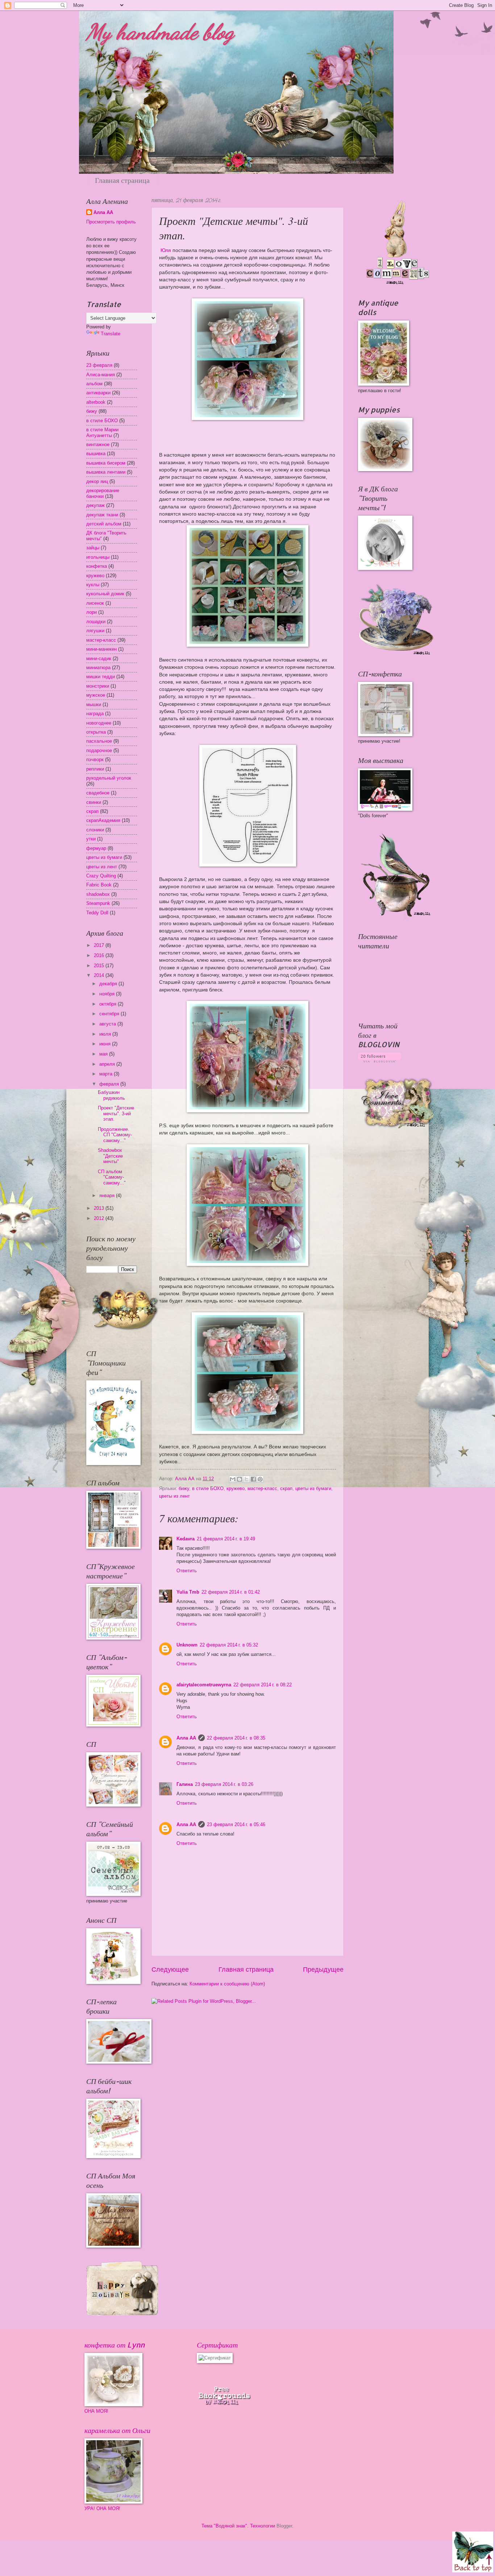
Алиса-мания (101, 375)
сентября (110, 1014)
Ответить (187, 1571)
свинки (94, 802)
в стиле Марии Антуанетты (102, 432)
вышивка (96, 454)
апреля (108, 1064)
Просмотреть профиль (111, 222)
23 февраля (99, 365)
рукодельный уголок (109, 778)
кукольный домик (105, 594)
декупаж (95, 505)
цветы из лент (174, 1496)
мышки (94, 704)
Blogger (284, 2526)
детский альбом (104, 524)
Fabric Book (99, 885)
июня (106, 1044)
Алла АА (186, 1738)
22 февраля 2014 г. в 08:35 (236, 1738)
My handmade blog (160, 32)
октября (109, 1004)
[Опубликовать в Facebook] (253, 1479)
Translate (111, 334)
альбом (94, 384)
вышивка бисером (106, 463)
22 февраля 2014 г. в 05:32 (229, 1645)
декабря (109, 984)
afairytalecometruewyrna (204, 1685)
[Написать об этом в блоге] (240, 1479)
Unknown (187, 1645)
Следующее (170, 1969)
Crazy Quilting (101, 876)
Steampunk (98, 903)
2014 (100, 975)
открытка (96, 732)
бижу (184, 1488)
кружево (236, 1488)
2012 (100, 1218)
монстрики (98, 686)
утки (91, 839)
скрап (286, 1488)
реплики (95, 769)
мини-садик (99, 658)
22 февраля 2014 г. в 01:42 (231, 1592)
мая (104, 1054)
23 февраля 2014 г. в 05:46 (236, 1824)
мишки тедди (101, 677)
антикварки (98, 393)
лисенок (95, 603)
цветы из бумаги (313, 1488)
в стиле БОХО (208, 1488)
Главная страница (122, 180)
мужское (96, 695)
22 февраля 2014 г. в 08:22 (263, 1685)
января (108, 1195)
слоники (95, 830)
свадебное (98, 793)
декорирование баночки (103, 493)
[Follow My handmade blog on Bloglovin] (380, 1061)
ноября (108, 994)
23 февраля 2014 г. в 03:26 (224, 1784)
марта (107, 1074)
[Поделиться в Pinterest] (260, 1479)
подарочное (99, 750)
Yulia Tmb (188, 1592)
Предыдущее (323, 1969)
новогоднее (99, 723)
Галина (185, 1784)
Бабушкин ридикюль (111, 1095)
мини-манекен (101, 649)
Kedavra (186, 1539)
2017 (100, 945)
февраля (110, 1084)
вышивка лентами (106, 472)
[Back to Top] (473, 2553)
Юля (165, 250)
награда (95, 714)
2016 (100, 955)
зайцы (93, 548)
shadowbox (98, 894)
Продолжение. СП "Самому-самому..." (115, 1135)
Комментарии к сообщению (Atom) (227, 1984)
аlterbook (96, 402)
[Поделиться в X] (246, 1479)
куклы (93, 585)
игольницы (98, 557)
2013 (100, 1208)
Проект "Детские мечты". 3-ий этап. (116, 1113)
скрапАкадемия (103, 820)
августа (108, 1024)
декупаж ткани (102, 515)
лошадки (96, 622)
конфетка (97, 566)
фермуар (96, 848)
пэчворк (95, 760)
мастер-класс (262, 1488)
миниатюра (98, 668)
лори (91, 612)
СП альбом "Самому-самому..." (112, 1177)
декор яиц (97, 481)
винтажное (98, 444)
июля (106, 1034)
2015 (100, 966)
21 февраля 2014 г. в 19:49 (226, 1539)
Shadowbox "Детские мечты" (110, 1156)
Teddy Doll (97, 913)
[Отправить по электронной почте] (233, 1479)
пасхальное (99, 741)
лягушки (95, 631)
